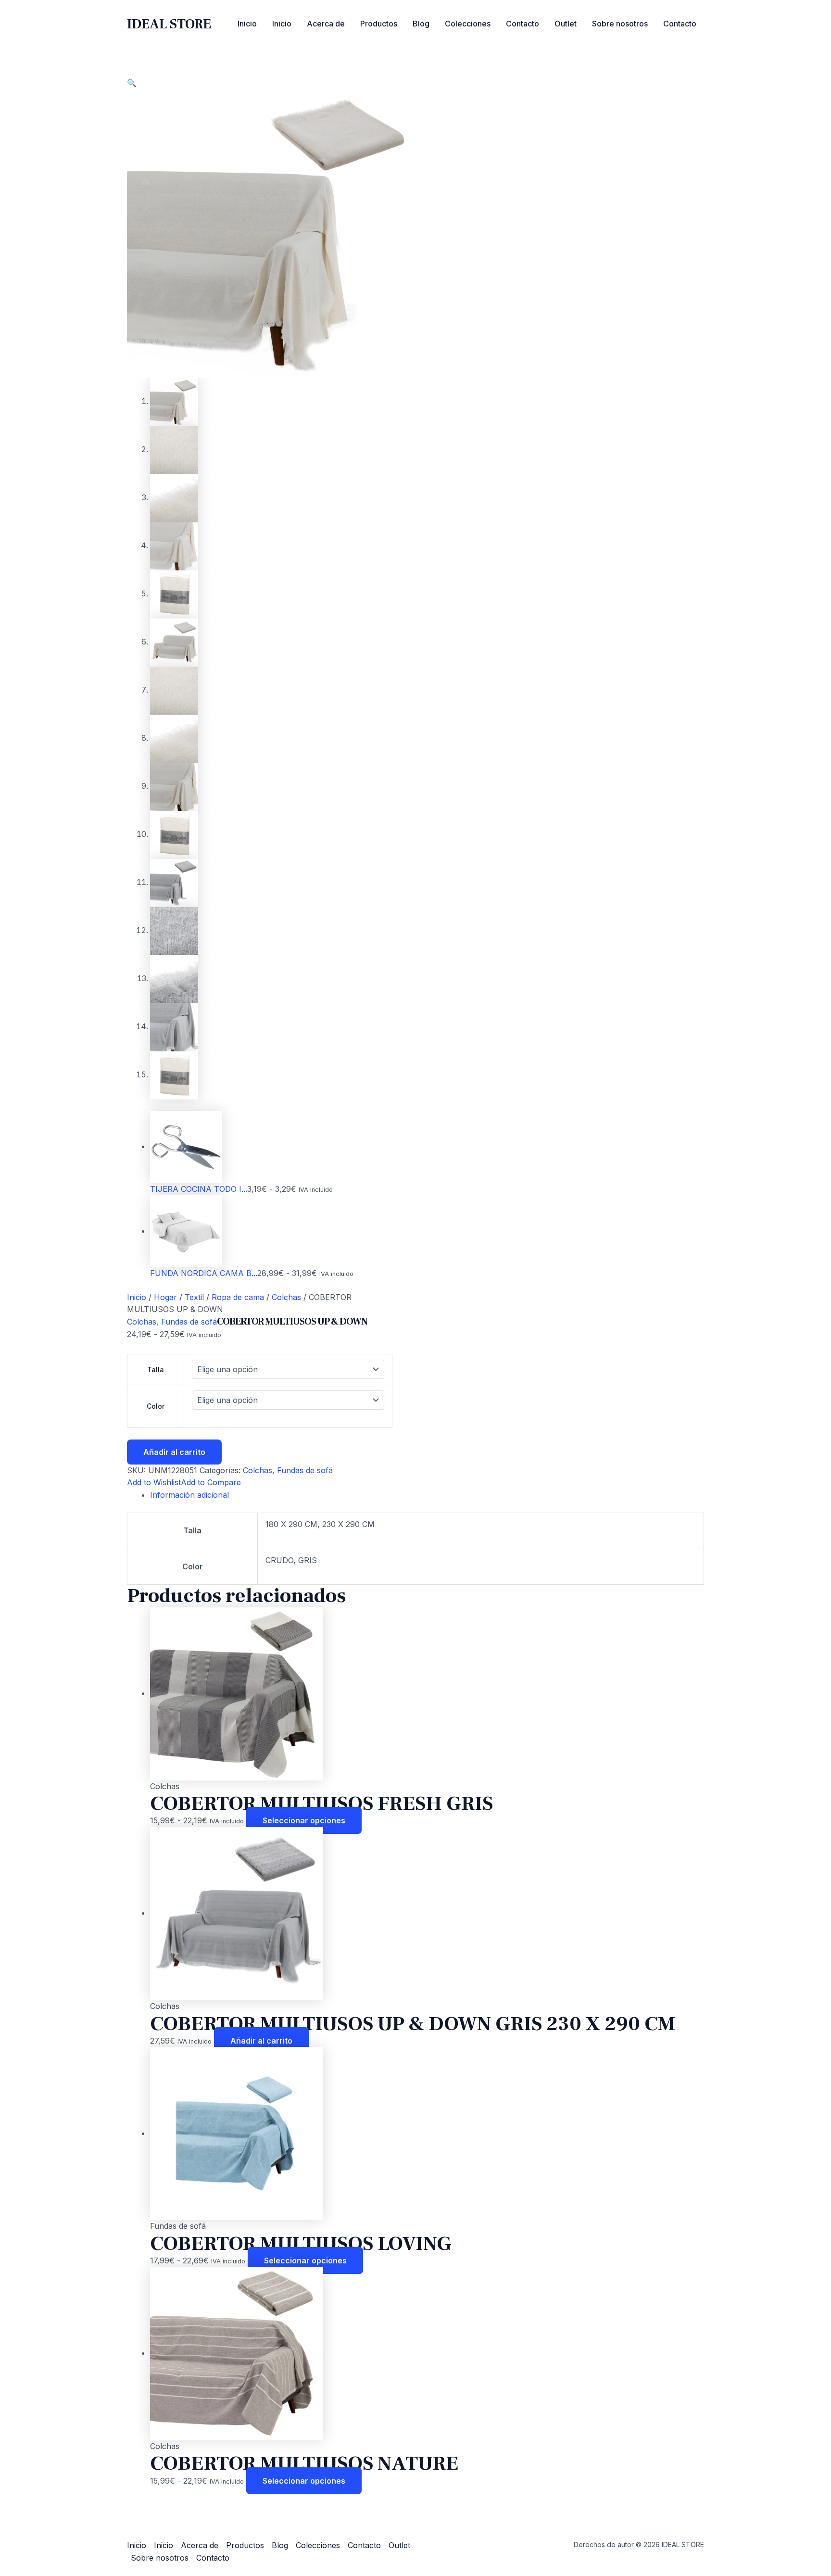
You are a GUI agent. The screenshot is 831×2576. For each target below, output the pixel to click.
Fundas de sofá (189, 1322)
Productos (379, 24)
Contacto (523, 24)
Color (156, 1406)
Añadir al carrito (174, 1452)
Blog (421, 24)
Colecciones (468, 24)
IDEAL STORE (169, 24)
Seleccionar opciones (304, 1820)
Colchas (286, 1297)
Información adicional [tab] (189, 1495)
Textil (194, 1297)
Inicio (247, 24)
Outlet (566, 24)
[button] (132, 83)
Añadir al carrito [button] (261, 2041)
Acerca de (326, 24)
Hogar (165, 1297)
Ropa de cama (238, 1297)
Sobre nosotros (620, 24)
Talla (156, 1370)
